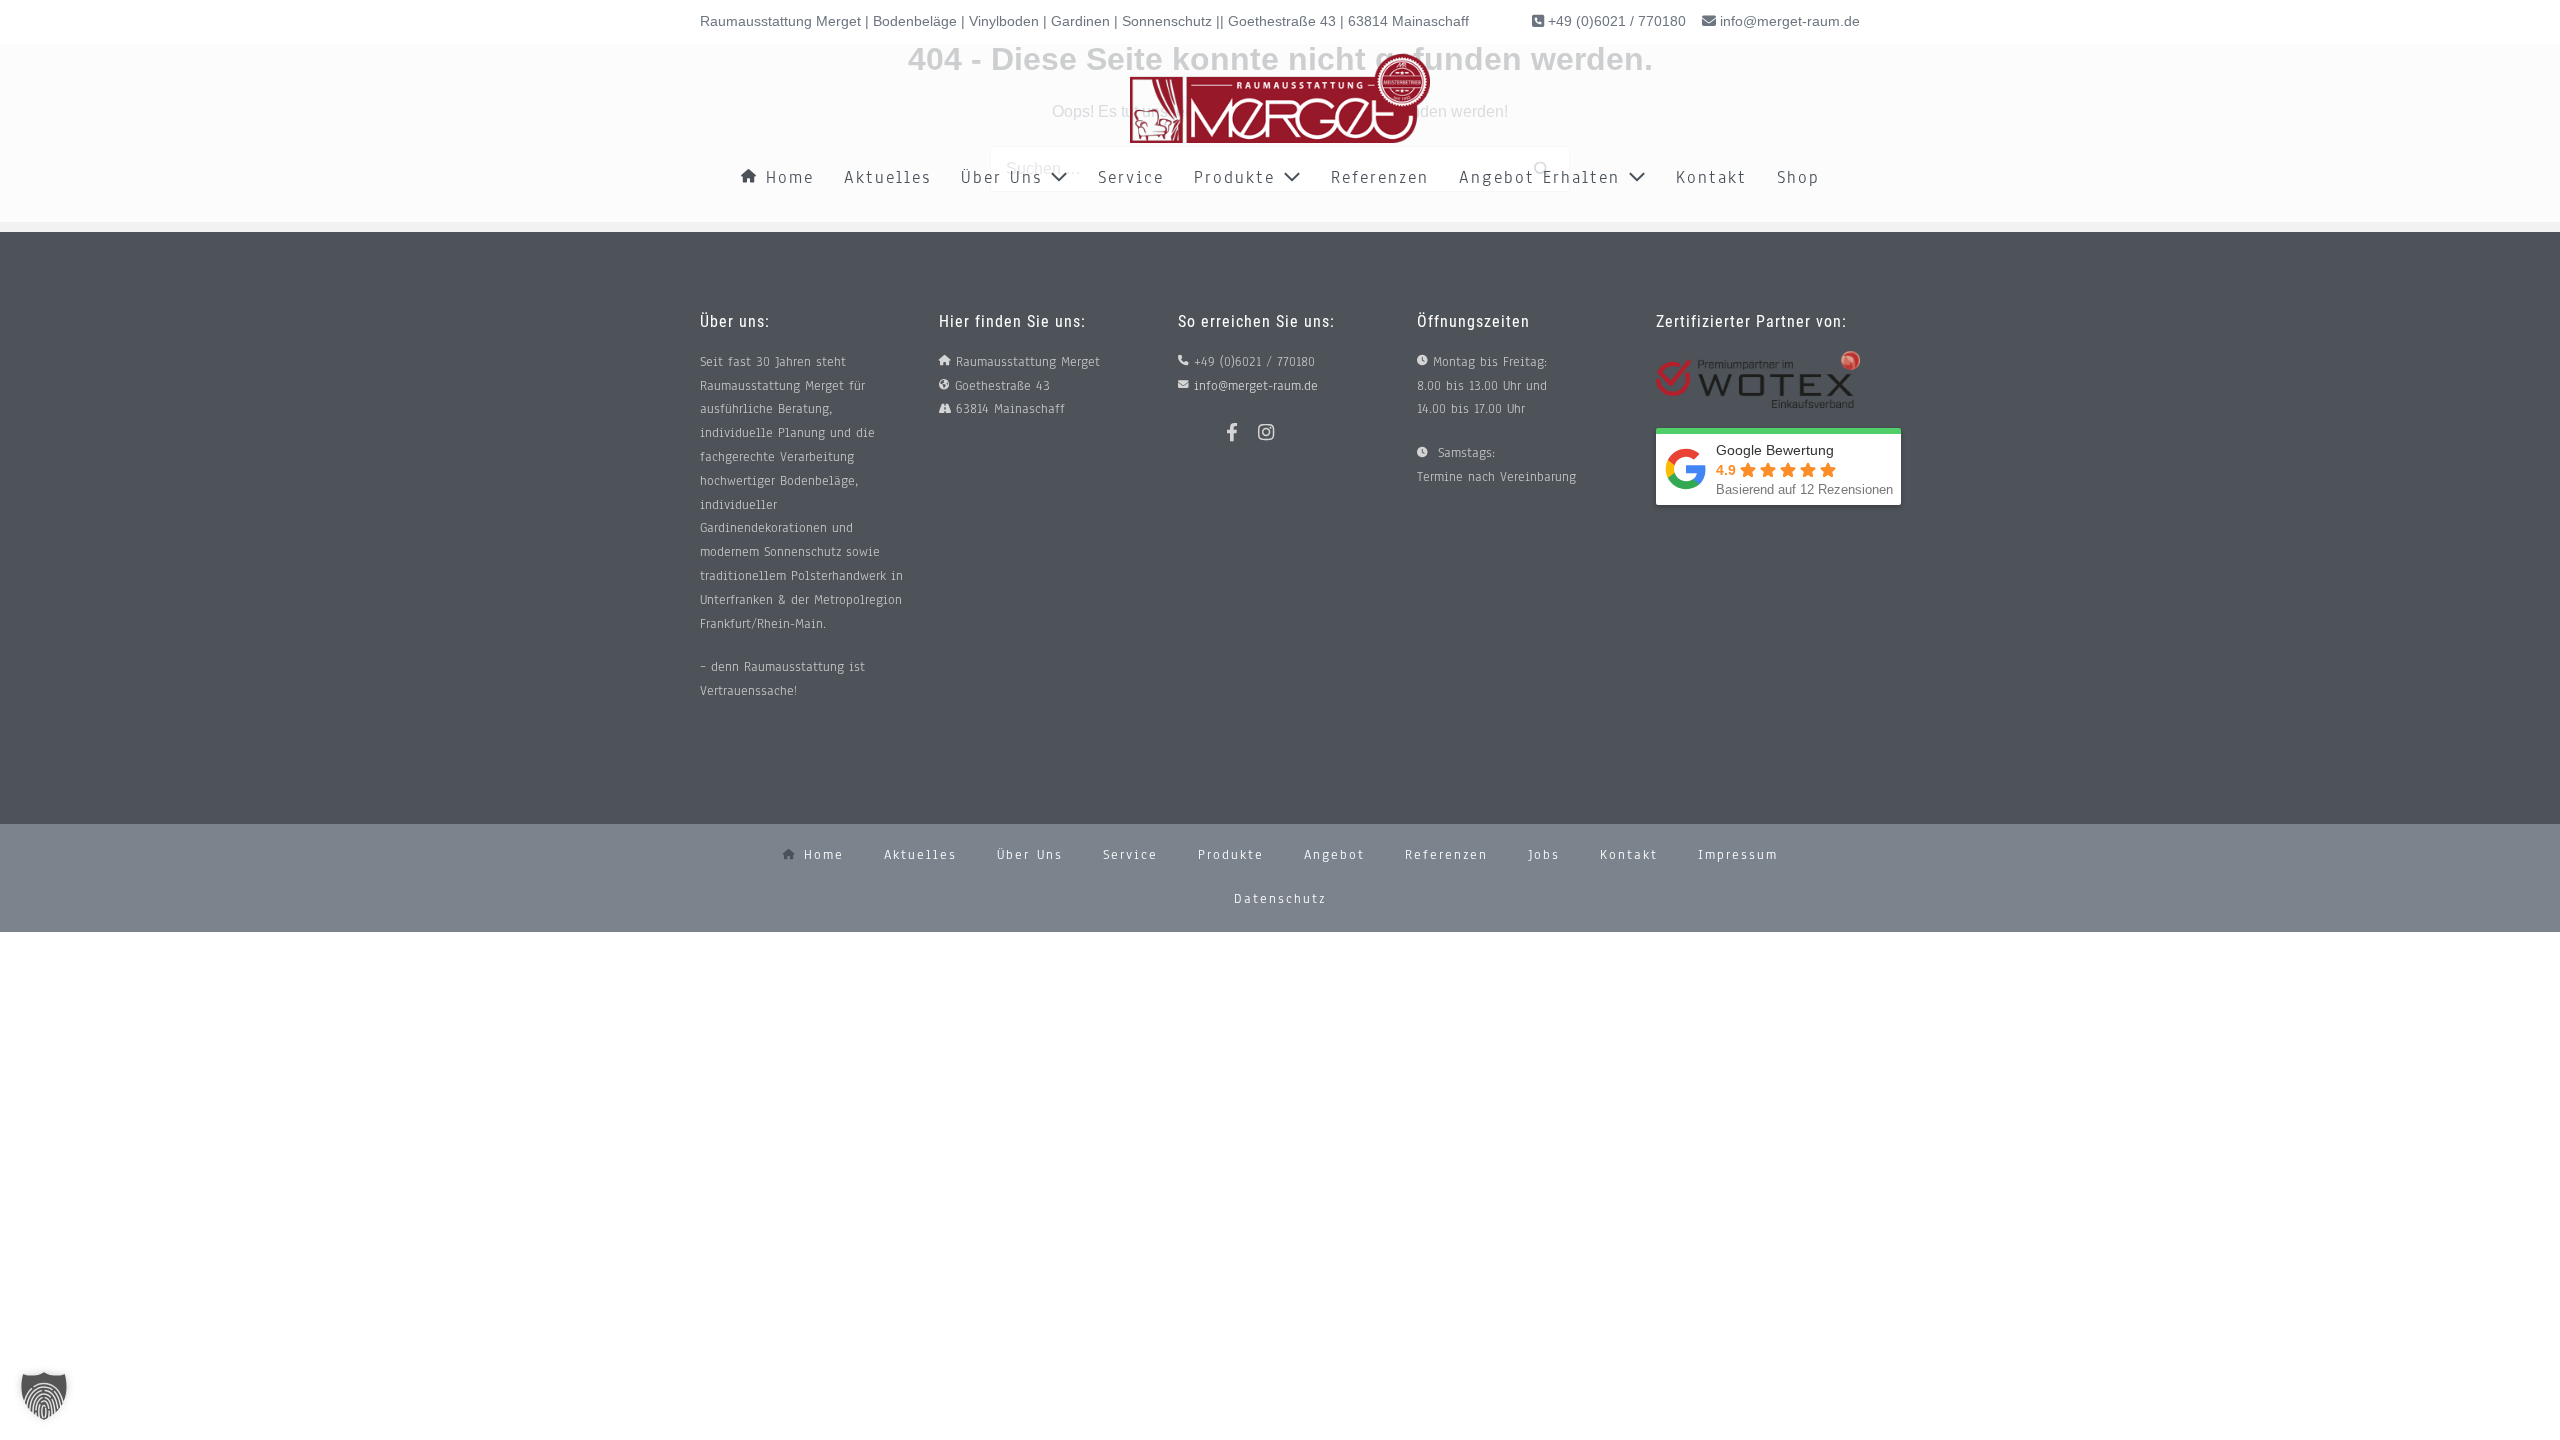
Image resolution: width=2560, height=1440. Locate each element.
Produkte (1238, 177)
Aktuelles (887, 177)
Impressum (1738, 855)
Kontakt (1711, 177)
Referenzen (1380, 177)
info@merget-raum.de (1790, 21)
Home (786, 177)
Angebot (1334, 855)
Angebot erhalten (1543, 177)
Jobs (1544, 855)
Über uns (1005, 177)
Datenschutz (1280, 899)
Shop (1798, 177)
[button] (44, 1396)
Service (1131, 177)
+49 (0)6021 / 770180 (1615, 21)
